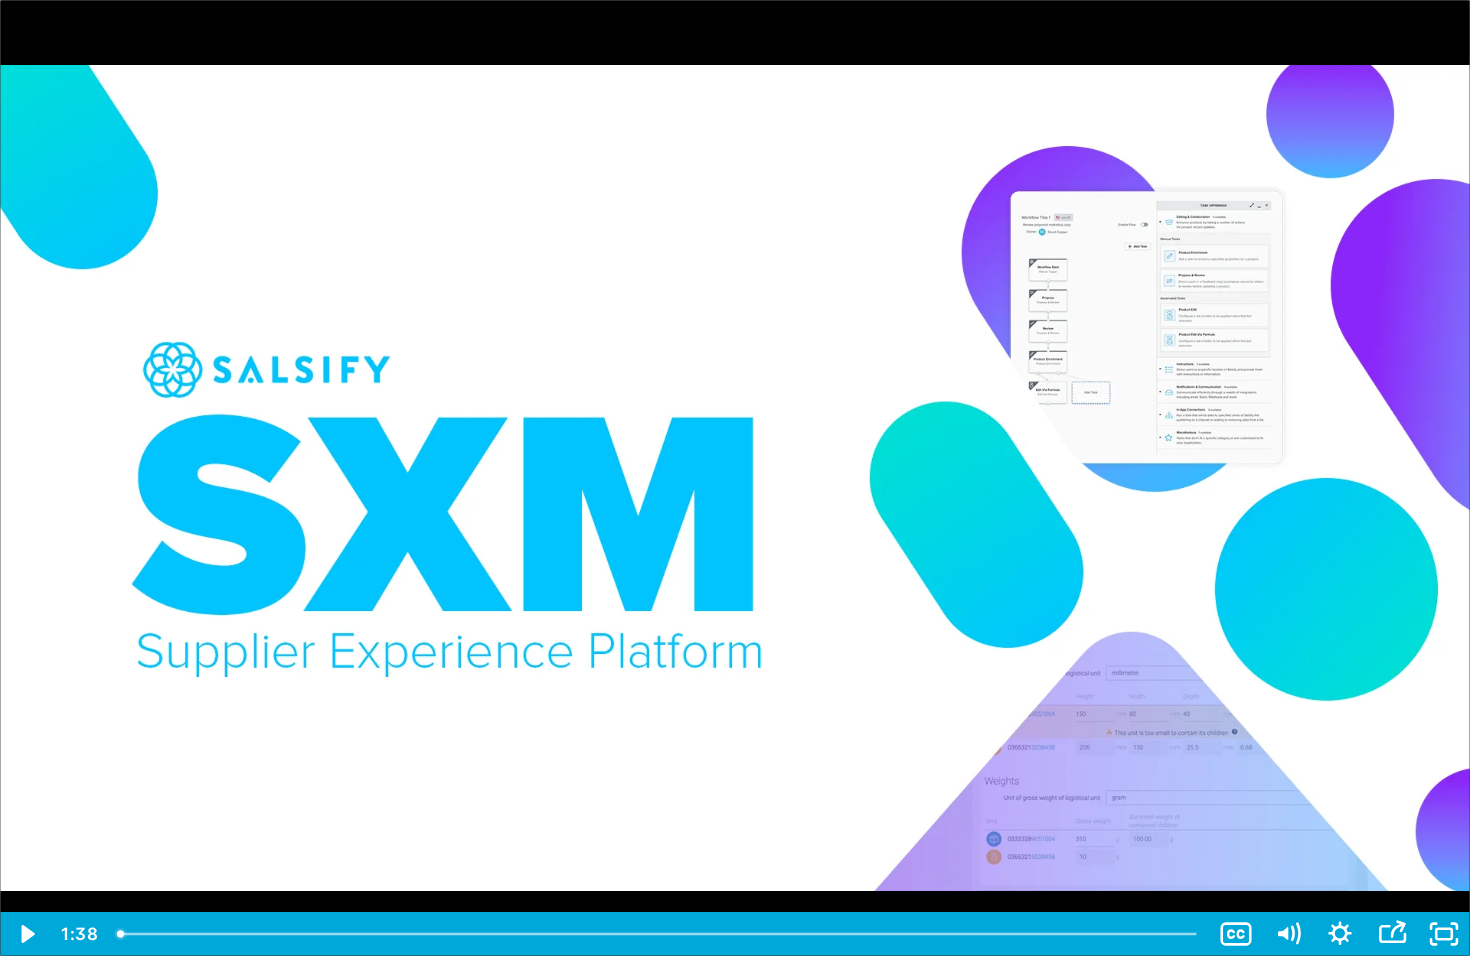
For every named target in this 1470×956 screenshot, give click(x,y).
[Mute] (1288, 934)
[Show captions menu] (1236, 934)
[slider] (658, 934)
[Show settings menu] (1340, 934)
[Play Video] (26, 934)
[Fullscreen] (1444, 934)
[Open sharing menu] (1392, 934)
